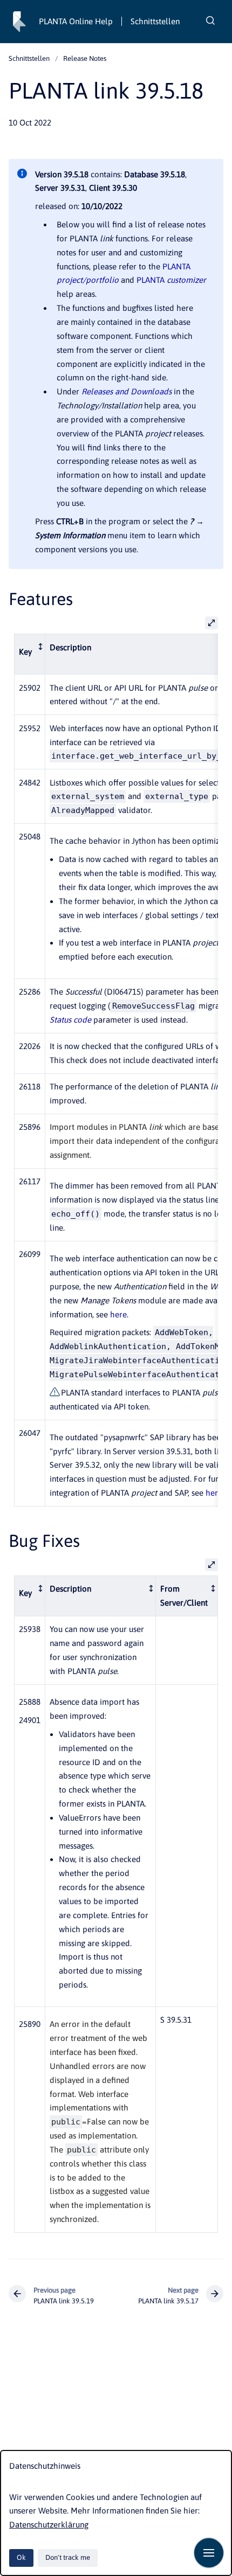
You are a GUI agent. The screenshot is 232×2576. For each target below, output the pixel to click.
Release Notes (85, 58)
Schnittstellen (155, 21)
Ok (21, 2557)
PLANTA (171, 280)
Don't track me (68, 2557)
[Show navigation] (209, 2553)
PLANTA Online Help (76, 21)
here (118, 1314)
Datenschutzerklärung (49, 2525)
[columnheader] (29, 654)
